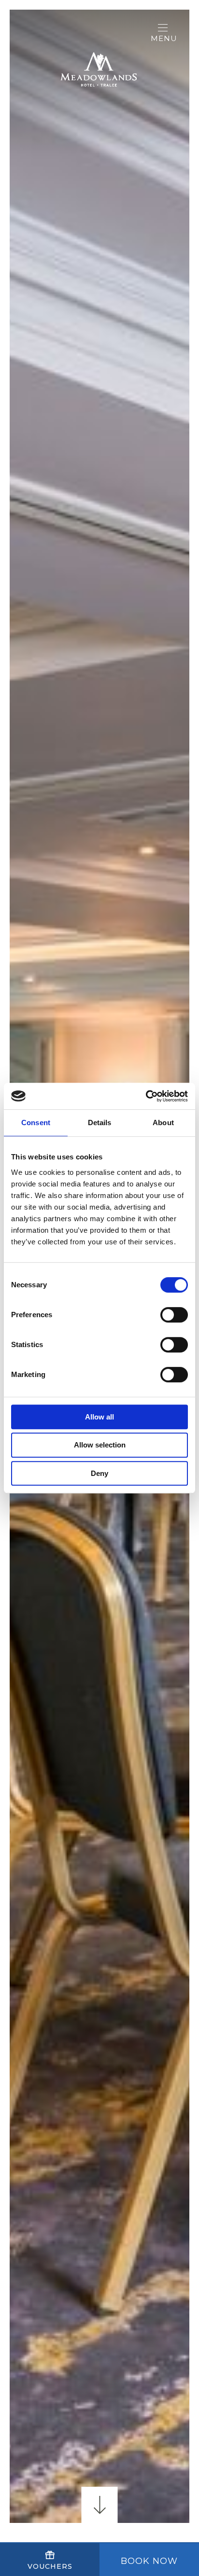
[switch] (174, 1315)
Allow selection (100, 1445)
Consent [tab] (36, 1123)
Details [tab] (100, 1123)
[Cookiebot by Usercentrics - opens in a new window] (146, 1096)
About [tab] (163, 1123)
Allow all (99, 1417)
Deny (99, 1473)
